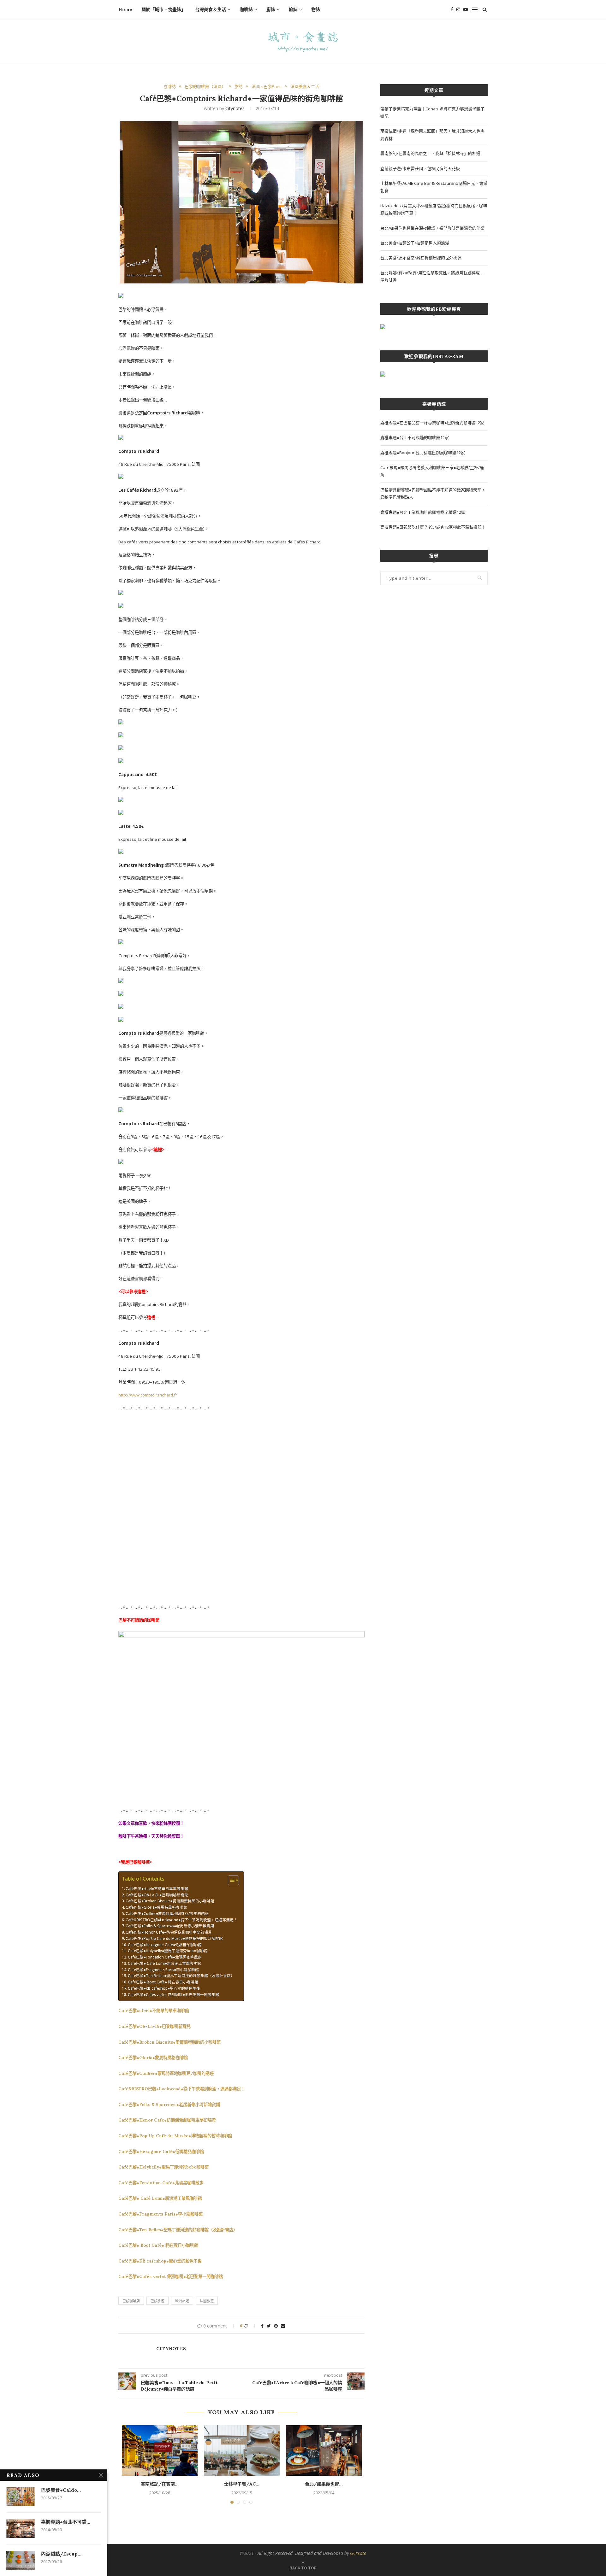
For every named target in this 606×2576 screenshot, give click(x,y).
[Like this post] (250, 2326)
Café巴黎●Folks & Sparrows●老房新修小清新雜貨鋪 (170, 1926)
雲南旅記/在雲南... (160, 2484)
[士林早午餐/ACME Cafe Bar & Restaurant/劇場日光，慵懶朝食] (242, 2450)
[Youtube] (466, 9)
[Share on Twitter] (269, 2326)
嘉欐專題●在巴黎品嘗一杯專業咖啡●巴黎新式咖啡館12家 (432, 423)
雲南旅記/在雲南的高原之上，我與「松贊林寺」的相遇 (430, 153)
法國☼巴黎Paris (267, 87)
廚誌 (271, 9)
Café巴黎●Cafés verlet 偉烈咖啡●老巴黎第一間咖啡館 (173, 1994)
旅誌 (293, 9)
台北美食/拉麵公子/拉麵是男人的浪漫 (415, 243)
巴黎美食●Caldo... (61, 2490)
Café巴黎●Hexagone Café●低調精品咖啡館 (165, 1945)
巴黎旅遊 (157, 2301)
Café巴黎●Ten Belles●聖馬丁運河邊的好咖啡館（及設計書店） (181, 1976)
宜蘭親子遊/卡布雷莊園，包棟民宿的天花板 (420, 168)
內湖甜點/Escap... (61, 2554)
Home (125, 9)
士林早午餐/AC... (242, 2484)
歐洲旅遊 (182, 2301)
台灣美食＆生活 (211, 9)
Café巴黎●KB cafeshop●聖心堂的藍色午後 (164, 1988)
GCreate (358, 2553)
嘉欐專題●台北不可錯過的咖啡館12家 (415, 437)
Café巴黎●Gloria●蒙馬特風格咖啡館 (156, 1907)
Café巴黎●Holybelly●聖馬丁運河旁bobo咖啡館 (168, 1951)
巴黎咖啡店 (131, 2301)
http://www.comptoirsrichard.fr (148, 1395)
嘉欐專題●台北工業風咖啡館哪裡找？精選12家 (423, 512)
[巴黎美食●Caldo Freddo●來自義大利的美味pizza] (21, 2497)
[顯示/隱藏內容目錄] (230, 1880)
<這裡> (158, 1150)
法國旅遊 (207, 2301)
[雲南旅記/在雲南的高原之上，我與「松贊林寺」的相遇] (160, 2450)
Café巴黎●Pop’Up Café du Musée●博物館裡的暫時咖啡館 (174, 1938)
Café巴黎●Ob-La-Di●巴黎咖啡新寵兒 (157, 1895)
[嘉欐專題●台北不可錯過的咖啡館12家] (21, 2528)
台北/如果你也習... (324, 2484)
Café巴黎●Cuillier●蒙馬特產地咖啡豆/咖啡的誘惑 (167, 1913)
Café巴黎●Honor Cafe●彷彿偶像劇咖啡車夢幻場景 (169, 1932)
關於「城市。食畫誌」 (163, 9)
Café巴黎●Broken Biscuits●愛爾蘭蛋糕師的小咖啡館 (170, 1901)
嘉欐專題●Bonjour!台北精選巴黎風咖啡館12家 (423, 453)
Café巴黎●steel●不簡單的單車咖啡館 (157, 1888)
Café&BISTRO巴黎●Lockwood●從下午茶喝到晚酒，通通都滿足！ (181, 1920)
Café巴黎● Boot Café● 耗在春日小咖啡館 (163, 1982)
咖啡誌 (246, 9)
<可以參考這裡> (133, 1291)
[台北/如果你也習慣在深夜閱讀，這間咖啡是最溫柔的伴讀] (324, 2450)
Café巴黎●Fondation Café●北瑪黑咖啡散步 (165, 1957)
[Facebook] (452, 9)
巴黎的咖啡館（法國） (205, 87)
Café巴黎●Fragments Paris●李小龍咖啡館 (163, 1970)
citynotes (235, 108)
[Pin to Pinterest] (276, 2326)
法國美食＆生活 (305, 87)
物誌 (316, 9)
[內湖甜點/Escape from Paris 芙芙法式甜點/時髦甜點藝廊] (21, 2560)
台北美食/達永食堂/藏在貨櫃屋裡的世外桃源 (421, 258)
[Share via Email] (283, 2326)
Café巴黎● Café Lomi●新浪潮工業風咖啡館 (164, 1963)
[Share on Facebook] (262, 2326)
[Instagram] (458, 9)
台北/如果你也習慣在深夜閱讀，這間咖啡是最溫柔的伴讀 (432, 228)
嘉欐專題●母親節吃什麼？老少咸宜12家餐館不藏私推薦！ (433, 527)
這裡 (151, 1317)
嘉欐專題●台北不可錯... (66, 2522)
